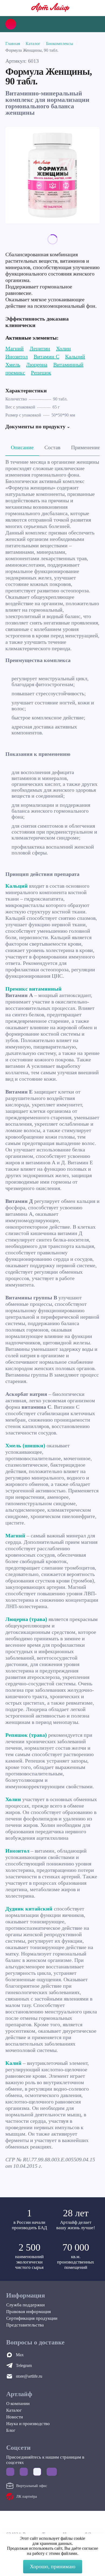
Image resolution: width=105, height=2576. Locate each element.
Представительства (25, 2325)
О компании (18, 2404)
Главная (13, 44)
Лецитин (40, 348)
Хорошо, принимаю (53, 2566)
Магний (15, 348)
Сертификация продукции (32, 2318)
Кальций (75, 356)
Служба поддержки (25, 2305)
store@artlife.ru (29, 2376)
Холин (63, 348)
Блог (11, 2430)
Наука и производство (28, 2424)
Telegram (24, 2365)
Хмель (13, 365)
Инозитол (17, 356)
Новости (15, 2417)
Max (20, 2355)
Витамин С (46, 356)
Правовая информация (29, 2312)
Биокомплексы (60, 44)
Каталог (33, 44)
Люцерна (37, 365)
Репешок (41, 373)
